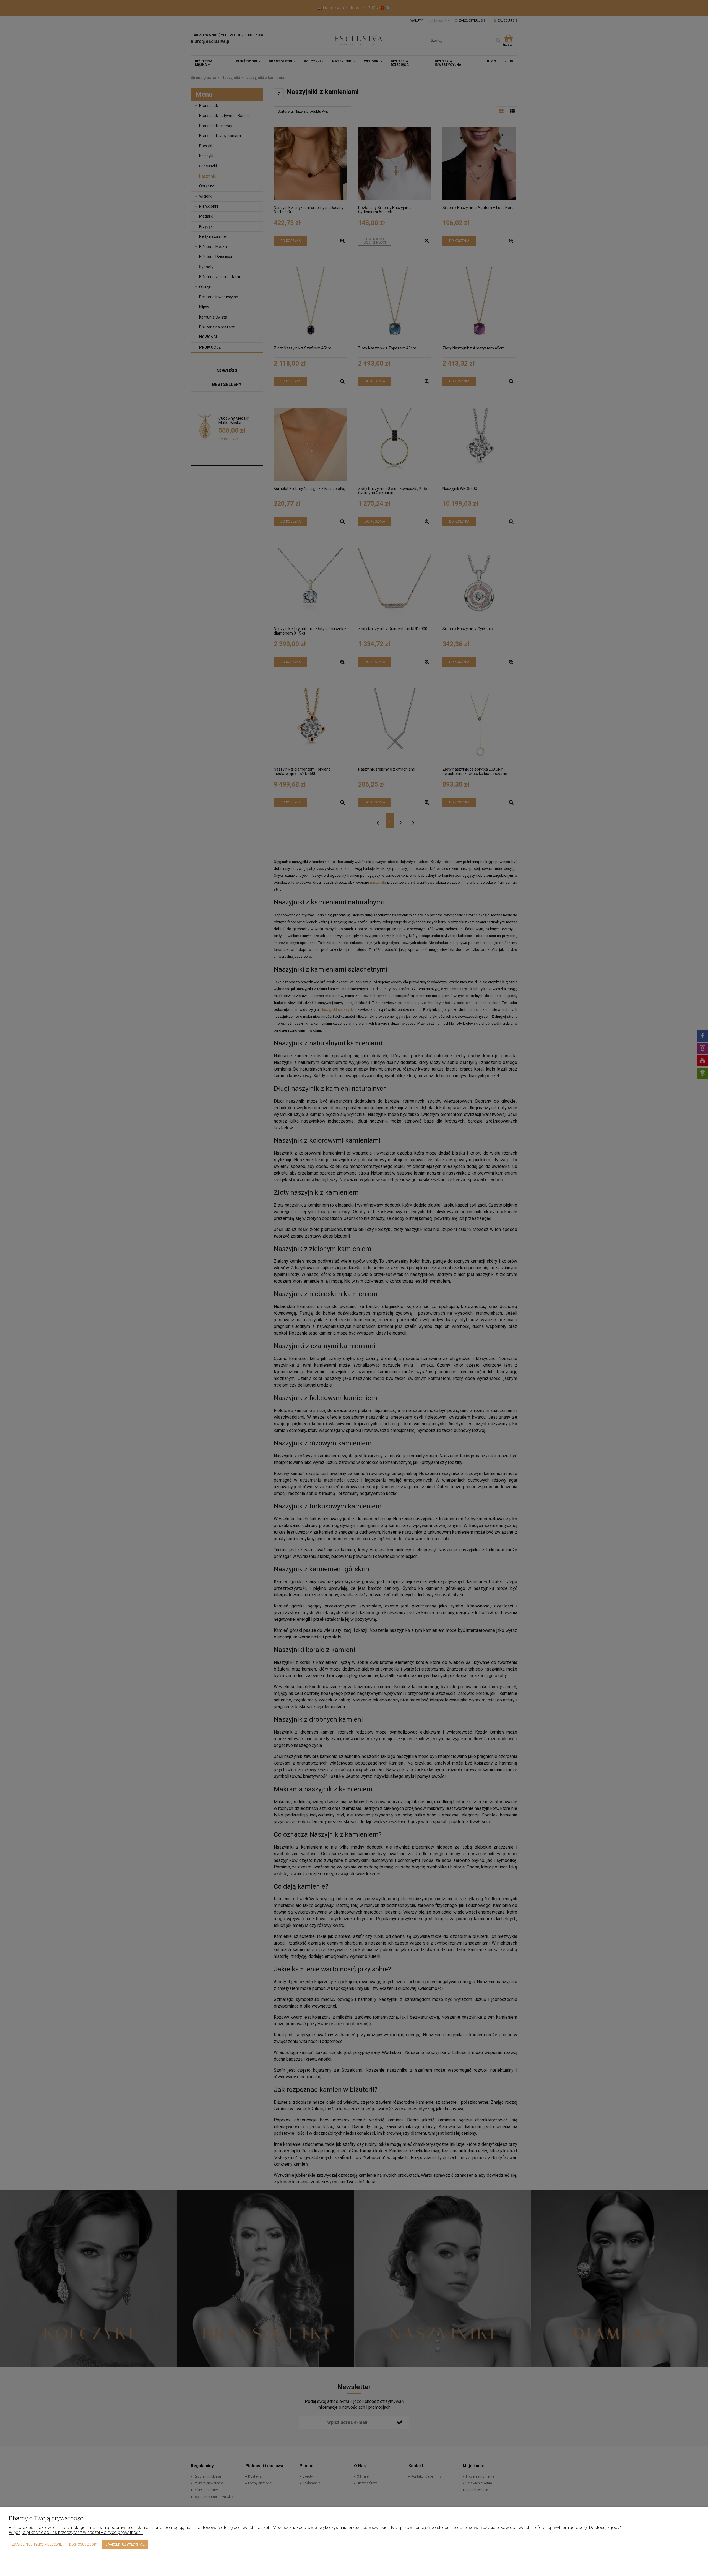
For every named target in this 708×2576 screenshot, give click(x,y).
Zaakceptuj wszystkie (125, 2544)
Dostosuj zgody (84, 2544)
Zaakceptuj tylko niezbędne (37, 2544)
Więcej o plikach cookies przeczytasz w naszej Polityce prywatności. (76, 2532)
